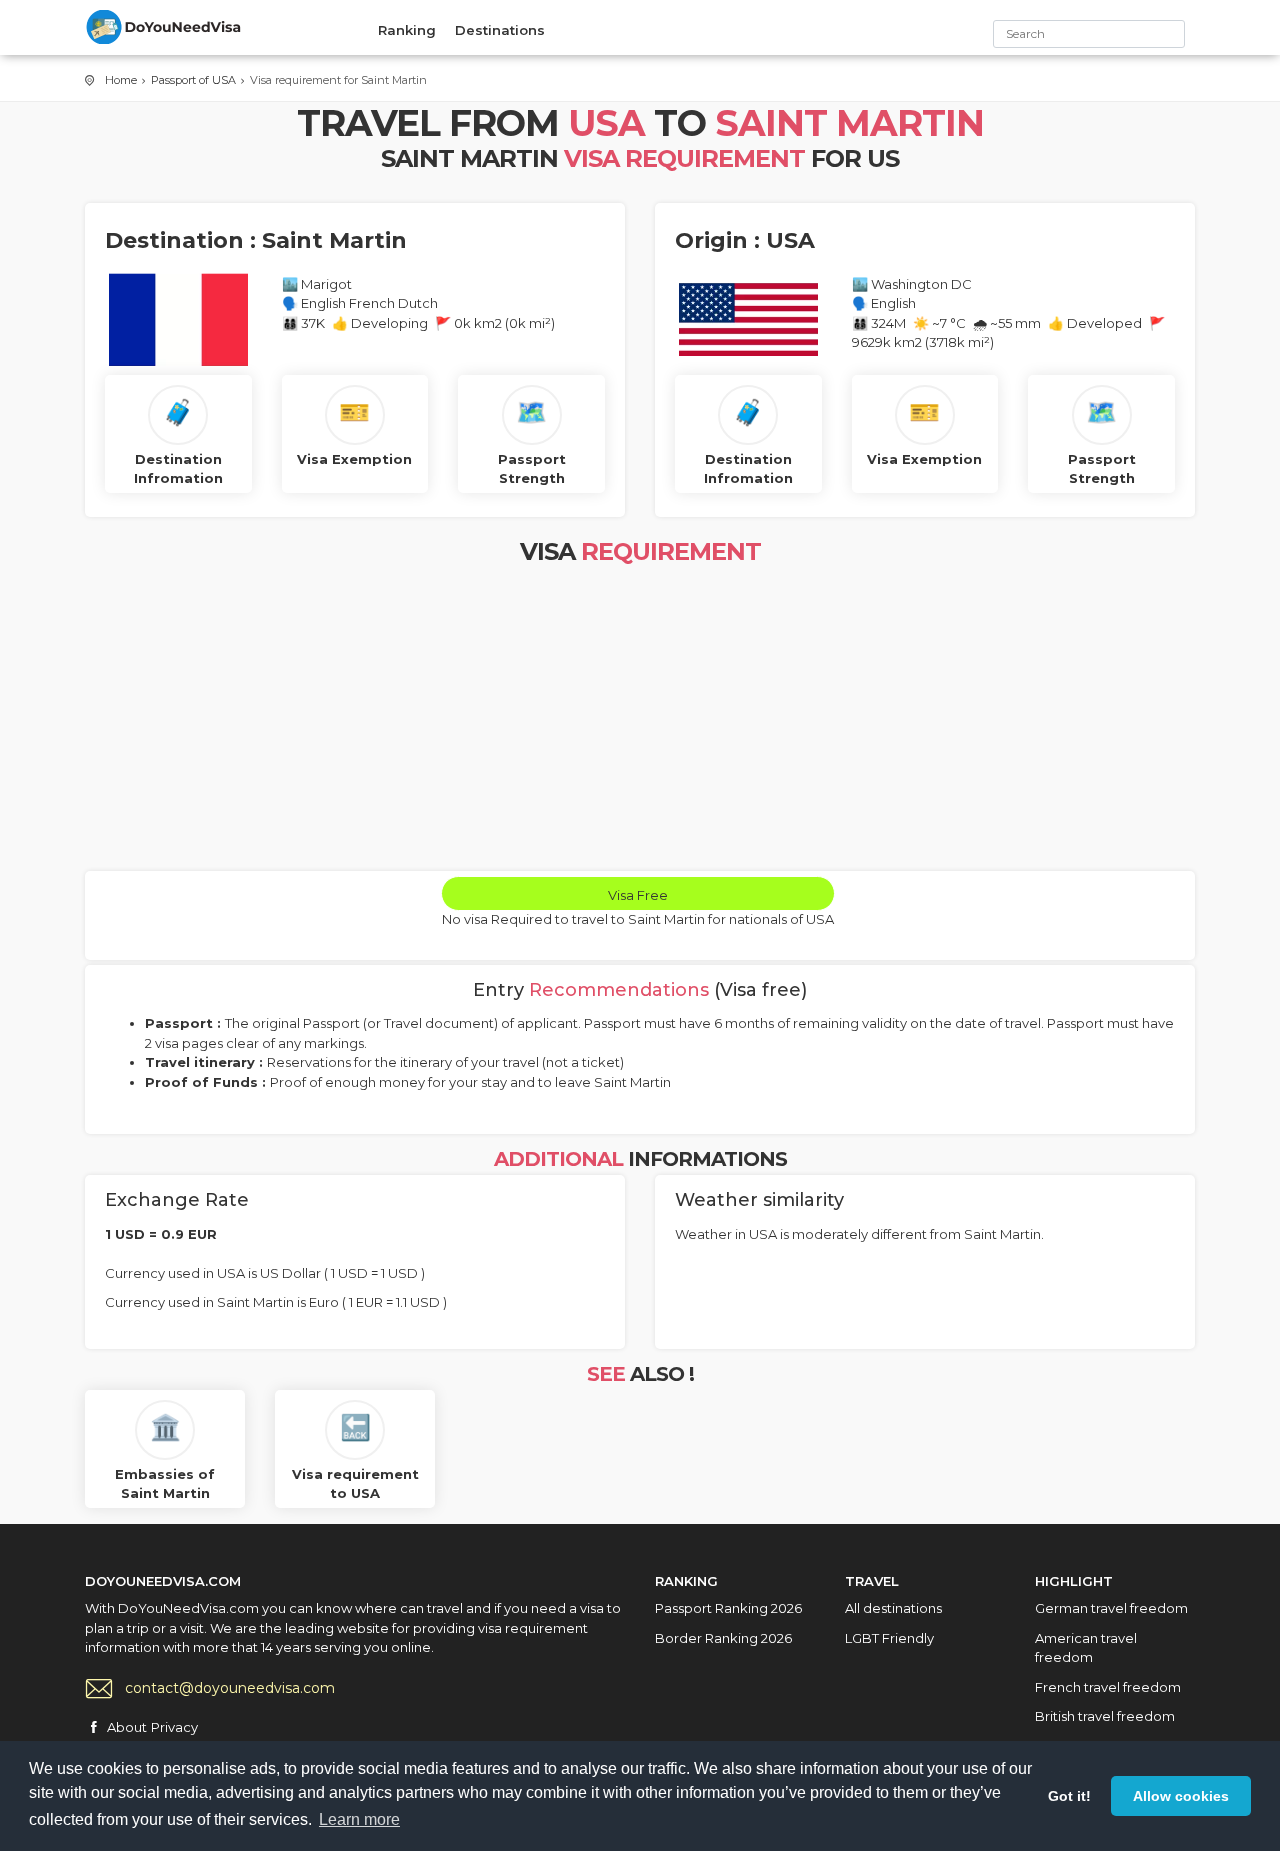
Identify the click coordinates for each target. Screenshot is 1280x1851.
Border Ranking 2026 (723, 1638)
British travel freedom (1105, 1716)
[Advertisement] (640, 721)
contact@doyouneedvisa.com (230, 1688)
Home (121, 80)
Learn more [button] (359, 1819)
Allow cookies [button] (1181, 1796)
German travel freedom (1111, 1608)
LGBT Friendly (889, 1638)
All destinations (893, 1608)
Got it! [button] (1069, 1796)
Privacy (174, 1727)
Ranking (407, 30)
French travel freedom (1108, 1687)
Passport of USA (193, 80)
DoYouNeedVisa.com (165, 27)
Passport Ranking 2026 (728, 1608)
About (127, 1727)
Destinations (500, 30)
